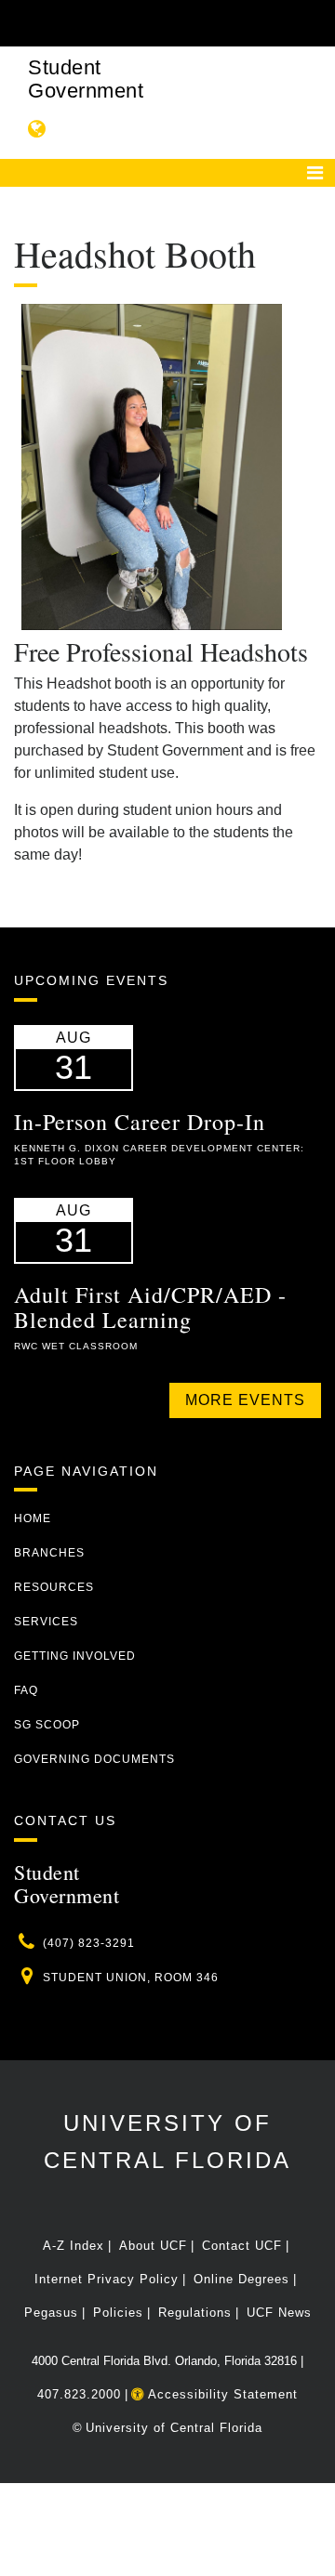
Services (46, 1622)
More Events (245, 1400)
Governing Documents (94, 1759)
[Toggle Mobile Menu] (316, 22)
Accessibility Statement (221, 2394)
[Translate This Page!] (37, 129)
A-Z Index (74, 2246)
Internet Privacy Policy (107, 2279)
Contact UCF (242, 2246)
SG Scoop (47, 1725)
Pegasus (51, 2313)
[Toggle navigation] (315, 173)
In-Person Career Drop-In (140, 1122)
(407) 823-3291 (89, 1943)
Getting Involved (75, 1656)
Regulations (195, 2313)
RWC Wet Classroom (76, 1346)
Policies (118, 2313)
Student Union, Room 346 (131, 1978)
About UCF (153, 2246)
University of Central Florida (174, 2428)
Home (33, 1518)
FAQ (26, 1690)
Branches (49, 1553)
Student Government (86, 79)
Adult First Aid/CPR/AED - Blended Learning (150, 1307)
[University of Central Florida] (141, 23)
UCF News (279, 2313)
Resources (54, 1587)
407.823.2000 (79, 2394)
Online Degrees (241, 2279)
